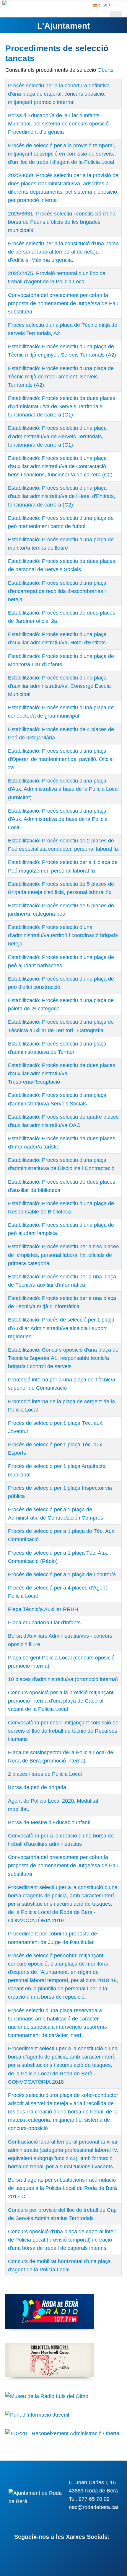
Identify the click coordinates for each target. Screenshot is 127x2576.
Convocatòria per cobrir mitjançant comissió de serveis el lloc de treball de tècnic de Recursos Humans (63, 1731)
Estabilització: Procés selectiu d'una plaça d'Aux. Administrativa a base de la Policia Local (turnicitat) (63, 789)
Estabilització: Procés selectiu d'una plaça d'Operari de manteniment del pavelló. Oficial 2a (61, 759)
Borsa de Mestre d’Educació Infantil (50, 1822)
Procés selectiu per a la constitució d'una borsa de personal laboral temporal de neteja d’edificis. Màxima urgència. (63, 252)
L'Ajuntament (63, 26)
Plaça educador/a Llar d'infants (44, 1623)
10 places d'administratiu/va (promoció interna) (63, 1679)
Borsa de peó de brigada (37, 1787)
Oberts (105, 70)
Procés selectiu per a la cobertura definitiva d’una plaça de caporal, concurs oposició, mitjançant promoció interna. (59, 94)
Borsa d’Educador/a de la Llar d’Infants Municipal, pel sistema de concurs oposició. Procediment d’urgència (59, 124)
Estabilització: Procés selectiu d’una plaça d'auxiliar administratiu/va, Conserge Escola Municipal (59, 686)
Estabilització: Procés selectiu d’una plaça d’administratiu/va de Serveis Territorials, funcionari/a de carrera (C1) (57, 436)
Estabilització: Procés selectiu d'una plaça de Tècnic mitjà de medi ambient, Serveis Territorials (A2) (61, 377)
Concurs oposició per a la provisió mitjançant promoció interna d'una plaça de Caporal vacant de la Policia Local (61, 1701)
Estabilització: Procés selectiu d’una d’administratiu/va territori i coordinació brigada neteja (63, 935)
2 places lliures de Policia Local (45, 1774)
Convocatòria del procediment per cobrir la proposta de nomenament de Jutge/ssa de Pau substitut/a (63, 303)
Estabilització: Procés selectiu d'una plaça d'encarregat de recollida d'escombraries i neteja (57, 591)
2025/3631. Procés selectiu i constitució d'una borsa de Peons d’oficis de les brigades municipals (62, 222)
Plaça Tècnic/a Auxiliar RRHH (43, 1609)
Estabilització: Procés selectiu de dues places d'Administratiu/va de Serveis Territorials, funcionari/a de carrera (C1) (62, 406)
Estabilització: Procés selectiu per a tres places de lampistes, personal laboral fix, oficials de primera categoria (63, 1255)
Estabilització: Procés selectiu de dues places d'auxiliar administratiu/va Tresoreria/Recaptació (62, 1074)
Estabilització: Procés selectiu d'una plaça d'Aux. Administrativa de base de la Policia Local (58, 819)
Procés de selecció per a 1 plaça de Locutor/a (62, 1574)
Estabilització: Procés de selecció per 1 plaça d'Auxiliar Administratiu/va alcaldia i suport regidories (61, 1328)
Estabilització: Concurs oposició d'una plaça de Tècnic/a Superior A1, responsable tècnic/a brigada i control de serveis (63, 1358)
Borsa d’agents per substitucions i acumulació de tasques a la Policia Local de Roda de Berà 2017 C (62, 2188)
